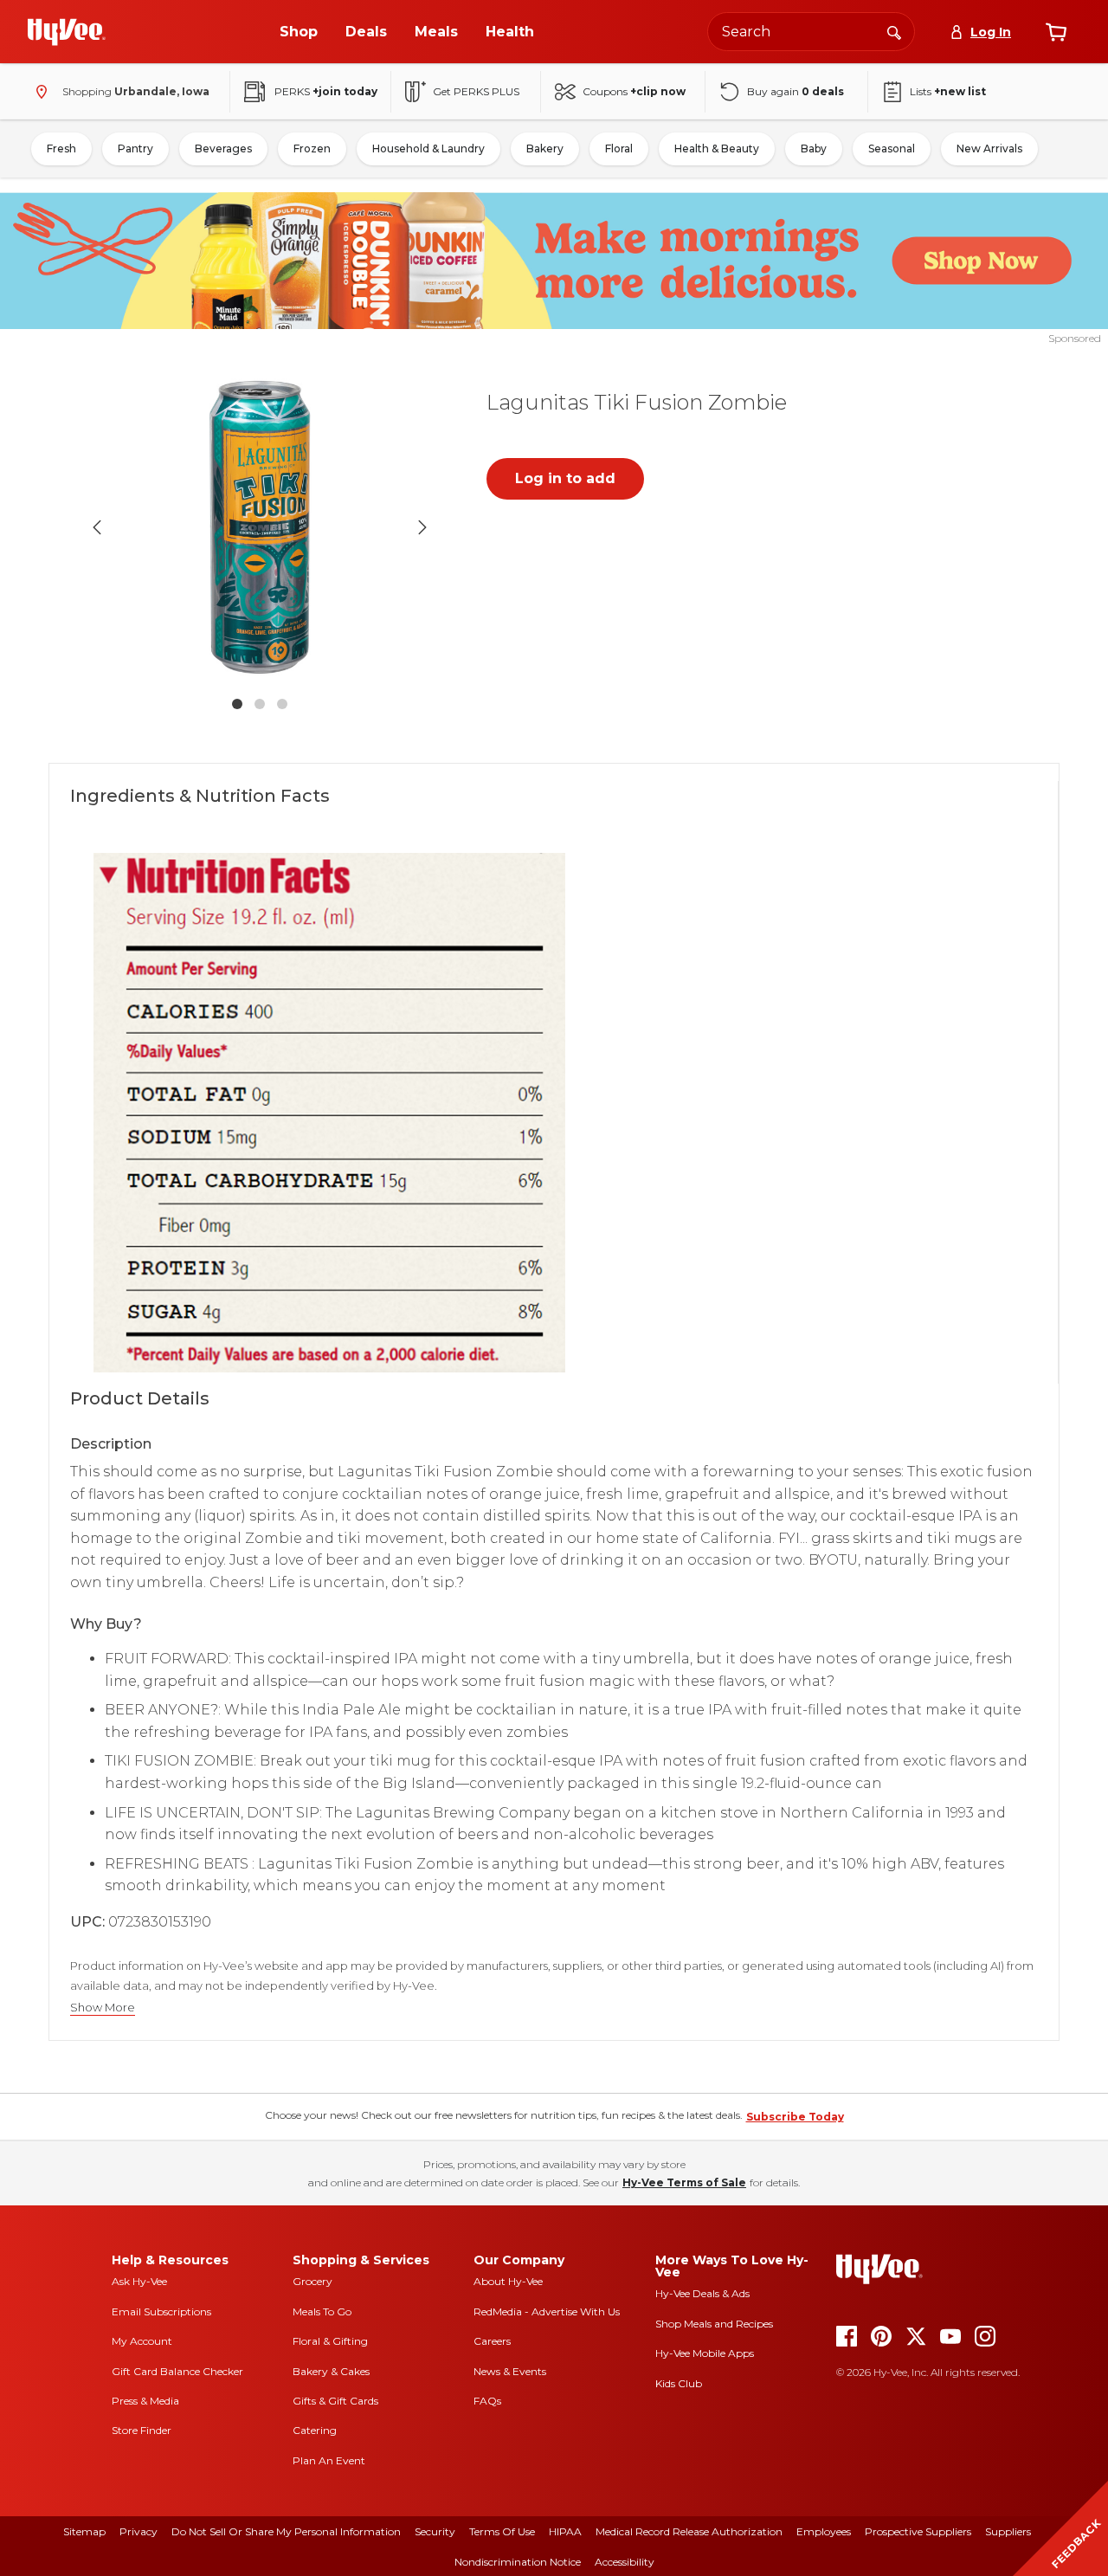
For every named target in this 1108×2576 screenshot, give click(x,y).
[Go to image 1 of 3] (237, 704)
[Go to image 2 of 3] (260, 704)
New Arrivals (989, 148)
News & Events (510, 2371)
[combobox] (811, 32)
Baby (814, 148)
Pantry (135, 148)
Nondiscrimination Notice (518, 2562)
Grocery (312, 2281)
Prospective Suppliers (918, 2531)
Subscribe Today (795, 2117)
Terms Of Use (502, 2531)
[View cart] (1056, 32)
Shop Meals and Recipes (714, 2324)
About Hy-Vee (508, 2281)
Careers (492, 2341)
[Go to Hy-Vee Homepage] (67, 32)
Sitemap (84, 2531)
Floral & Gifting (330, 2341)
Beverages (223, 148)
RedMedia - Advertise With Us (547, 2311)
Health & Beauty (717, 148)
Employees (824, 2531)
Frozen (312, 148)
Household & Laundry (428, 148)
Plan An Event (329, 2460)
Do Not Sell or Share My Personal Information (286, 2531)
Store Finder (142, 2430)
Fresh (61, 148)
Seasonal (892, 148)
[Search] (894, 31)
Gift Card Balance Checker (177, 2371)
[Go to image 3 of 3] (282, 704)
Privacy (138, 2531)
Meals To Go (322, 2311)
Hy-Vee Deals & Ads (702, 2293)
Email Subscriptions (161, 2311)
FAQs (487, 2401)
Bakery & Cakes (331, 2371)
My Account (142, 2341)
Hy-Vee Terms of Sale (684, 2182)
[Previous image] (97, 527)
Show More (103, 2008)
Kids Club (679, 2383)
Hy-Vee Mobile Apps (705, 2353)
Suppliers (1008, 2531)
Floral (619, 148)
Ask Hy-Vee (139, 2281)
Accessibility (625, 2562)
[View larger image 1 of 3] (260, 527)
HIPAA (565, 2531)
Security (435, 2531)
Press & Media (145, 2401)
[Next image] (422, 527)
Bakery (545, 148)
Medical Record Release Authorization (689, 2531)
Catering (315, 2430)
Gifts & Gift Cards (335, 2401)
